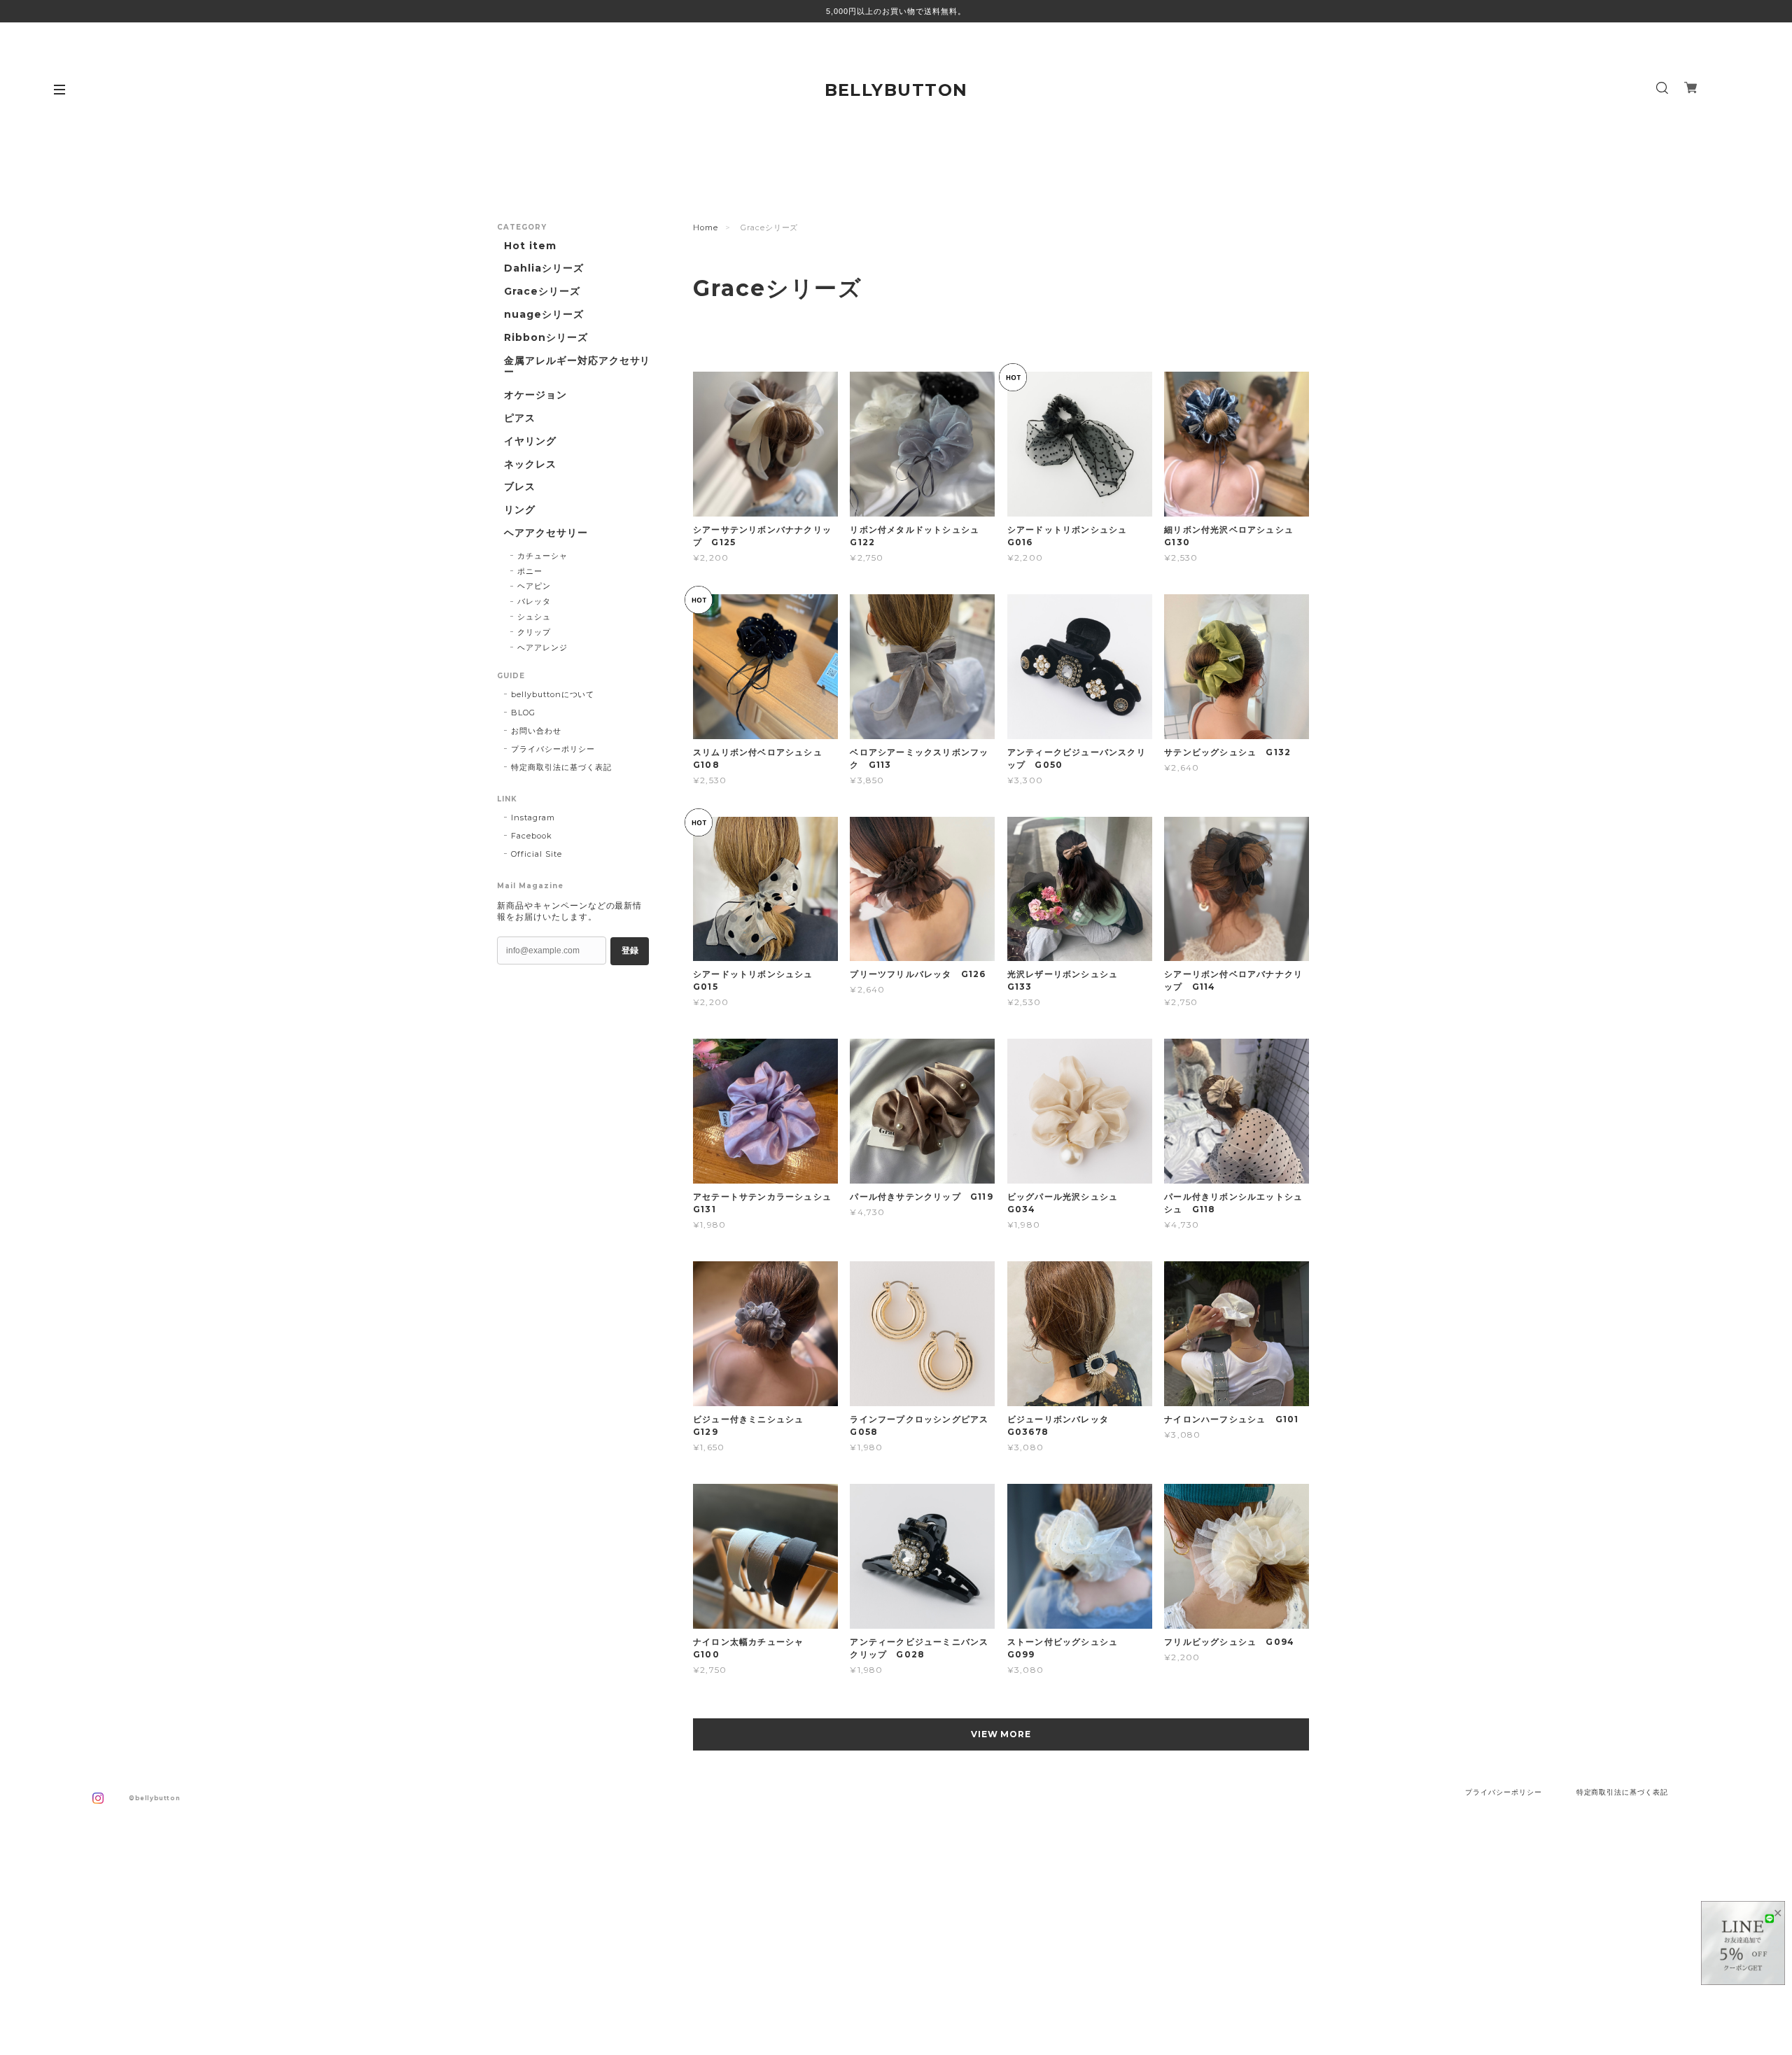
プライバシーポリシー (553, 749)
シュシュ (534, 617)
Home (706, 227)
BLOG (523, 713)
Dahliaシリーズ (544, 268)
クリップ (534, 632)
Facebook (532, 836)
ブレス (520, 487)
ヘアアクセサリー (546, 533)
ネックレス (530, 464)
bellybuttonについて (553, 694)
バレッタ (534, 601)
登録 (630, 951)
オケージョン (535, 395)
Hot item (530, 246)
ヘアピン (534, 586)
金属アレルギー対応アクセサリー (577, 367)
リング (520, 510)
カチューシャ (542, 556)
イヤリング (530, 441)
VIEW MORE (1001, 1734)
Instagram (533, 818)
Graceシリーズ (542, 292)
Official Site (536, 854)
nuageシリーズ (544, 315)
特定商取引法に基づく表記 (561, 767)
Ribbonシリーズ (546, 338)
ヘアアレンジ (542, 647)
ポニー (530, 571)
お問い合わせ (536, 731)
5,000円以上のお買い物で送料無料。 (896, 11)
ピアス (520, 418)
